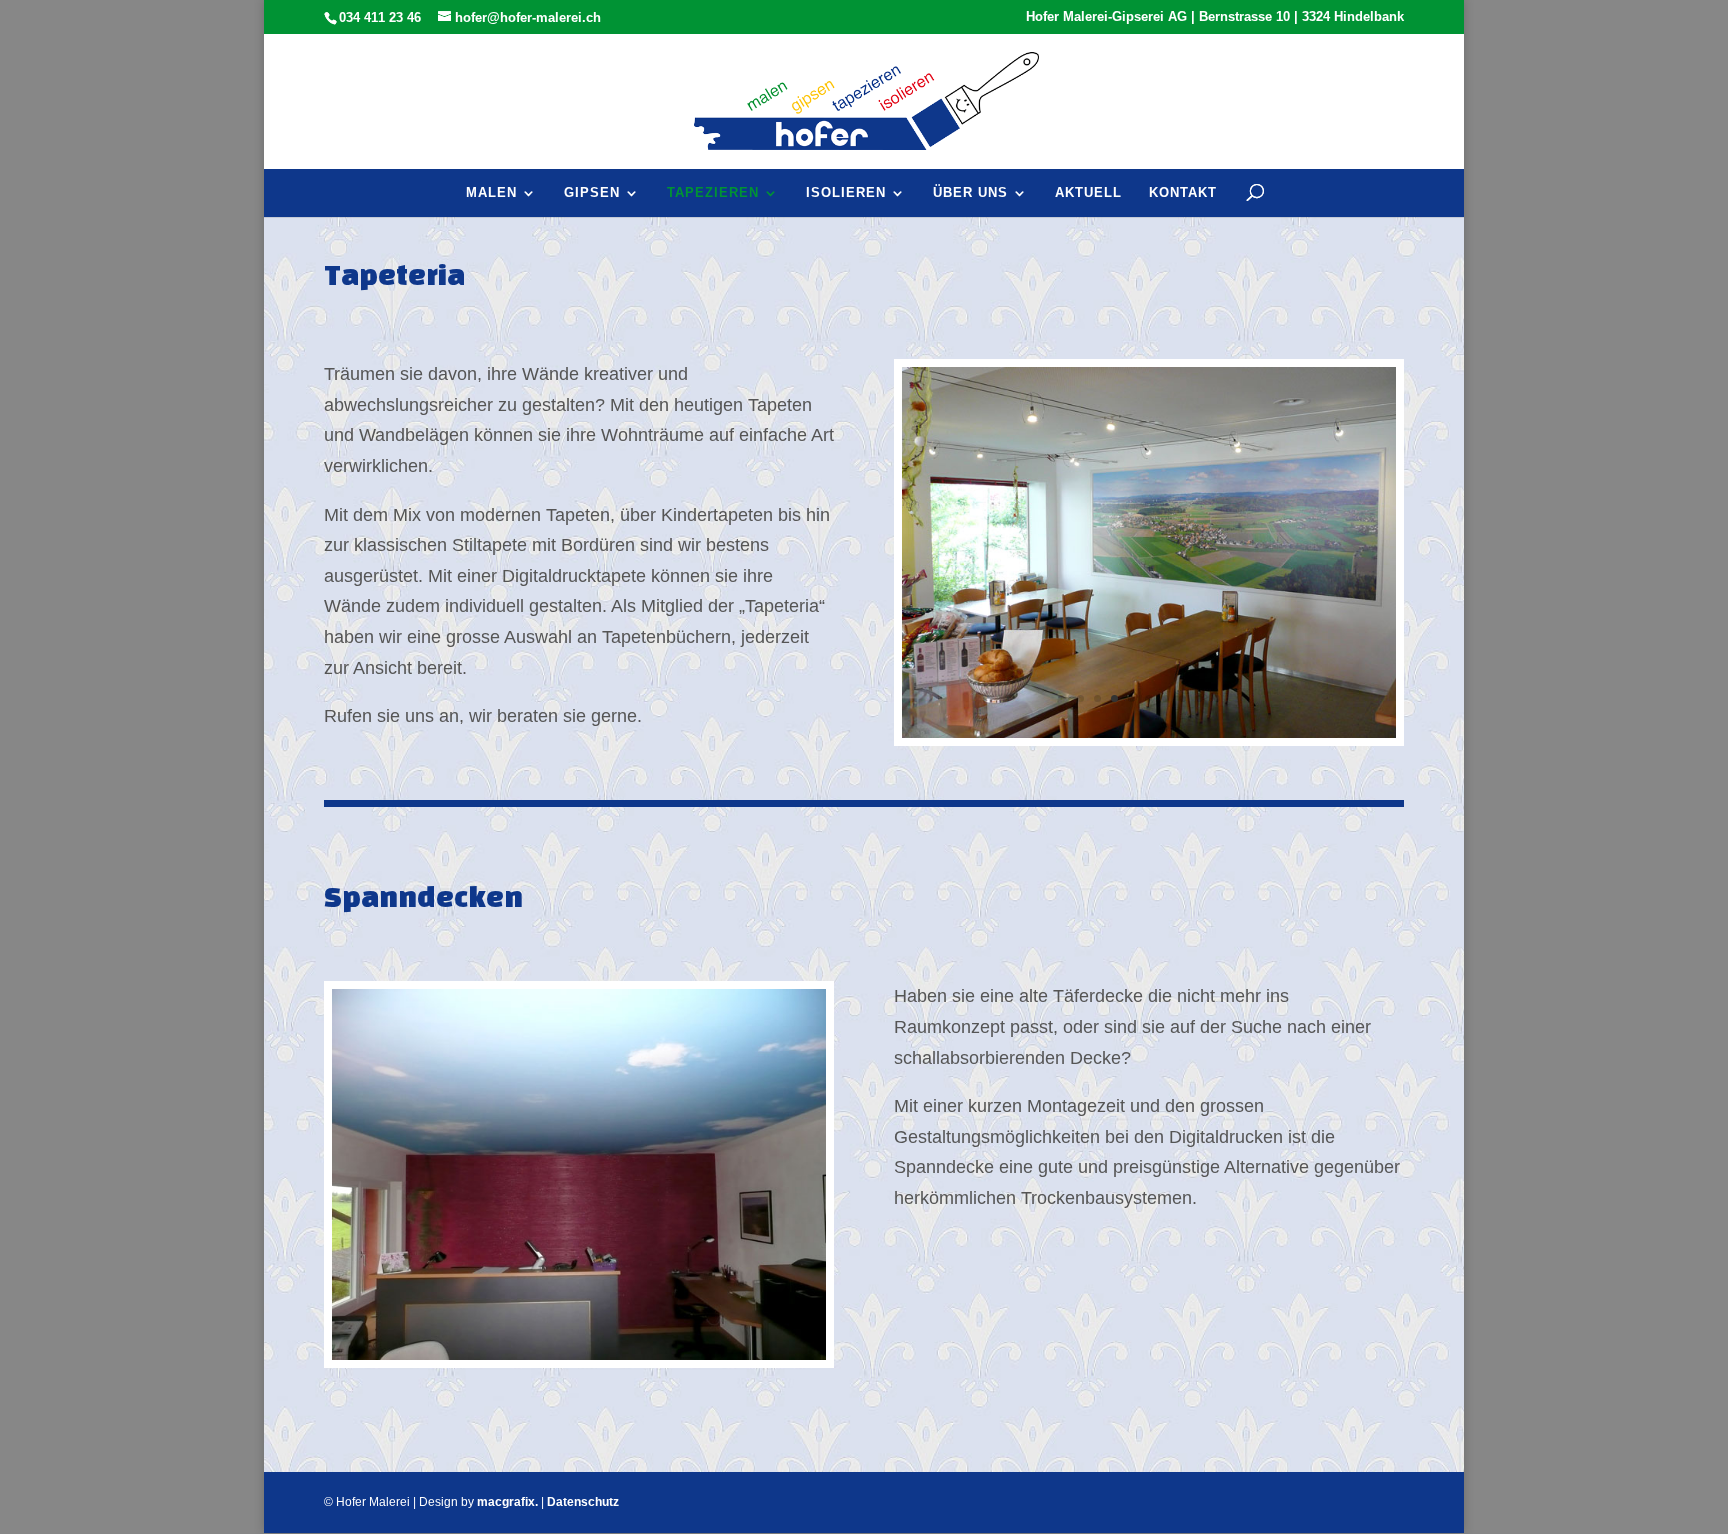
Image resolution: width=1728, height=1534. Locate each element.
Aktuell (1088, 192)
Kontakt (1183, 192)
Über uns (970, 192)
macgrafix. (507, 1502)
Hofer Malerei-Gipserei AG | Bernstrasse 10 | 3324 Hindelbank (1215, 17)
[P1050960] (1149, 732)
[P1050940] (579, 1354)
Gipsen (592, 192)
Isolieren (846, 192)
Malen (491, 192)
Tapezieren (713, 192)
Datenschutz (583, 1502)
